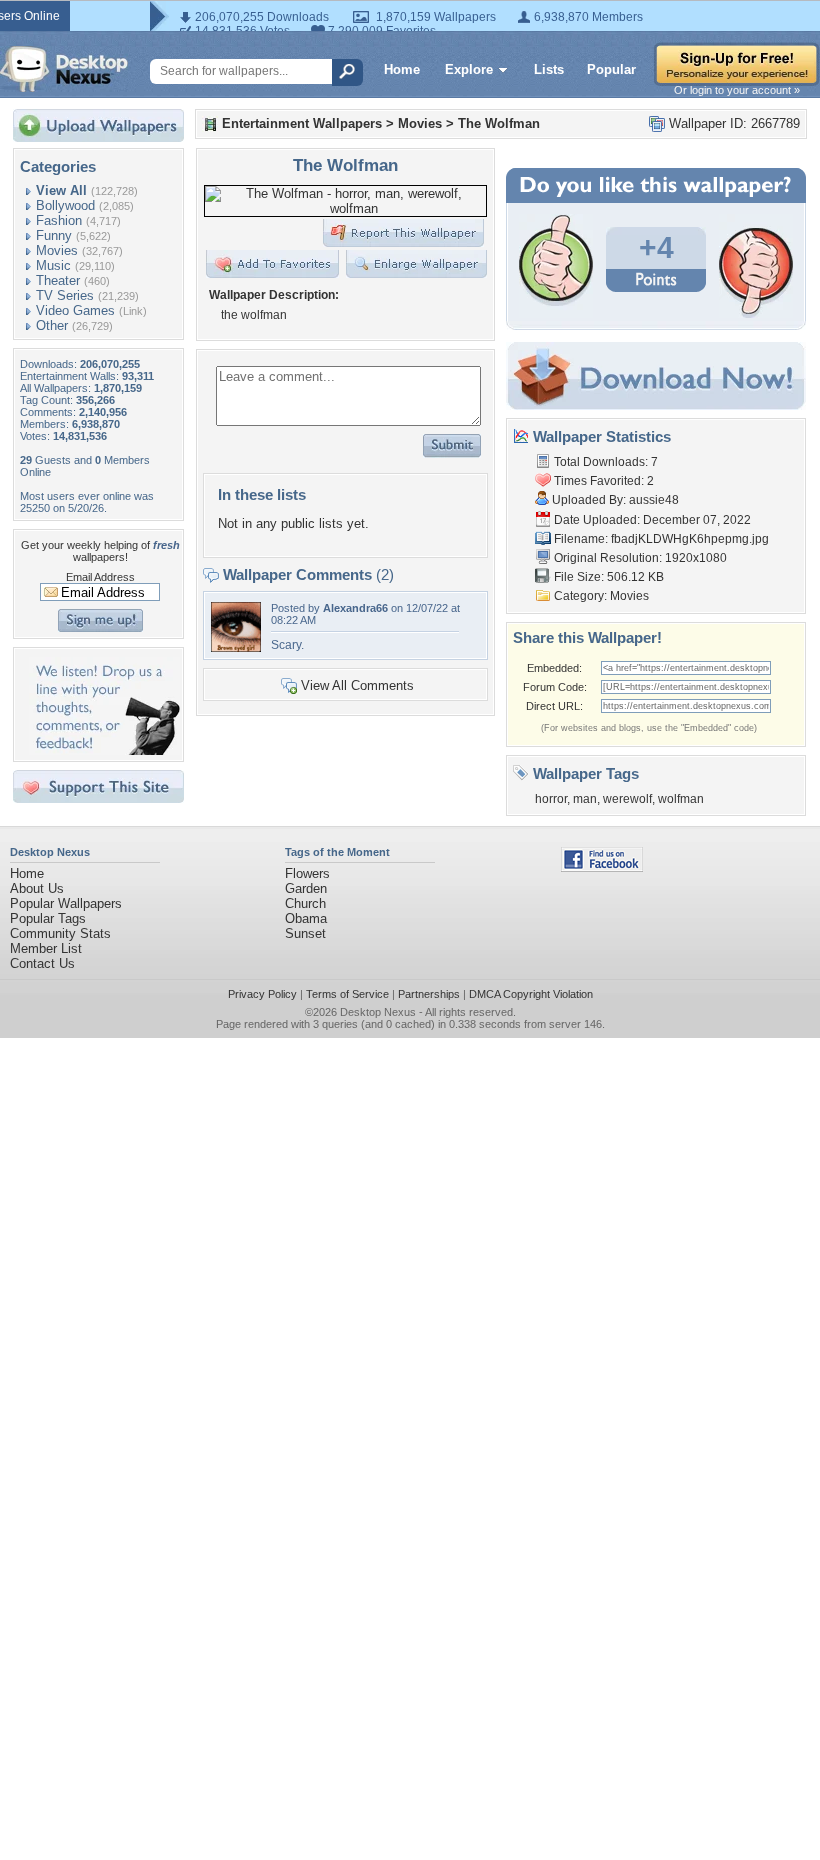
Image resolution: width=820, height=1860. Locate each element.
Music (53, 265)
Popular (611, 69)
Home (402, 69)
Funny (54, 235)
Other (52, 325)
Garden (306, 888)
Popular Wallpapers (66, 903)
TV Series (65, 295)
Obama (306, 918)
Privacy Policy (262, 994)
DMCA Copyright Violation (531, 994)
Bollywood (65, 205)
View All (61, 190)
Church (305, 903)
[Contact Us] (104, 750)
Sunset (305, 933)
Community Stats (60, 933)
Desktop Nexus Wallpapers (64, 69)
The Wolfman (499, 123)
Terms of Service (347, 994)
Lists (549, 69)
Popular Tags (48, 918)
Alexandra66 (355, 608)
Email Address (100, 577)
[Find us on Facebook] (602, 867)
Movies (57, 250)
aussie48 (654, 500)
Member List (46, 948)
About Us (37, 888)
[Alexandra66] (236, 647)
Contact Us (42, 963)
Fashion (59, 220)
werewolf (627, 799)
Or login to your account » (737, 90)
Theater (58, 280)
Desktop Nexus (378, 1012)
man (585, 799)
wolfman (681, 799)
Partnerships (429, 994)
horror (551, 799)
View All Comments (357, 685)
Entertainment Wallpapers (302, 123)
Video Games (75, 310)
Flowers (307, 873)
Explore (469, 69)
